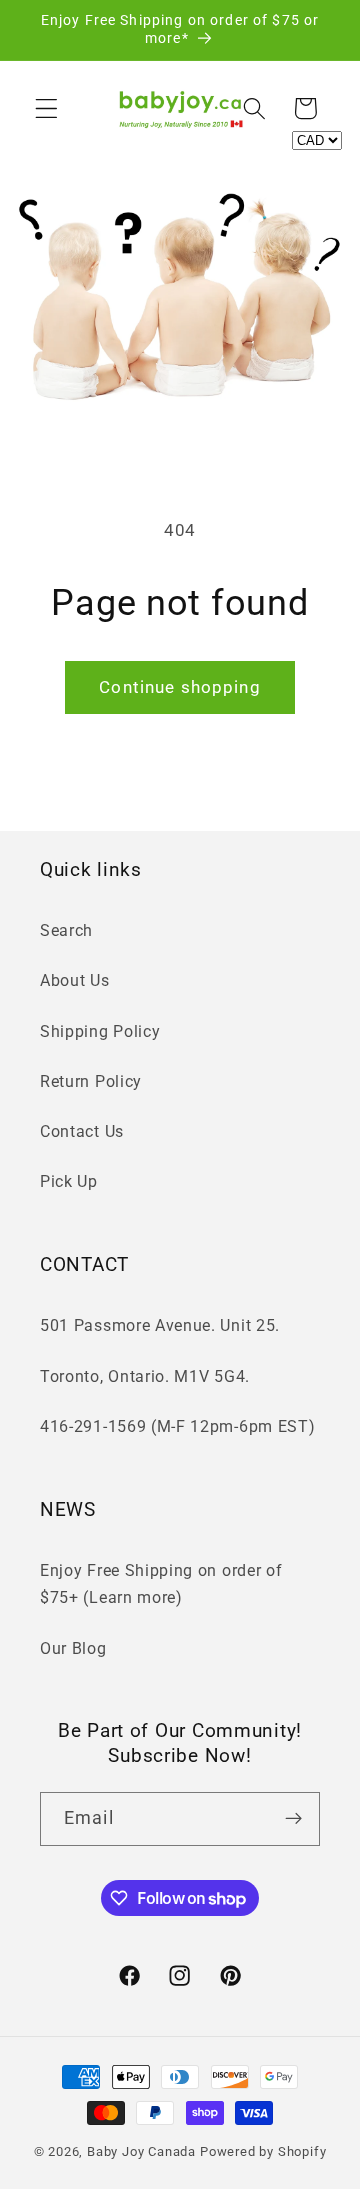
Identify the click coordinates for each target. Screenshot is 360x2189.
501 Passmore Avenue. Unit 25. (160, 1325)
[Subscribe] (293, 1819)
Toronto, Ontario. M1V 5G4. (145, 1376)
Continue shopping (180, 687)
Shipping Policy (100, 1031)
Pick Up (69, 1181)
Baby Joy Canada (141, 2151)
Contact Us (82, 1131)
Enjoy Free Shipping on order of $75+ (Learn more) (161, 1584)
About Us (75, 980)
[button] (46, 108)
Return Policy (91, 1081)
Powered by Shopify (263, 2151)
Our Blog (73, 1648)
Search (66, 930)
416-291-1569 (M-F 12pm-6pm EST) (177, 1426)
